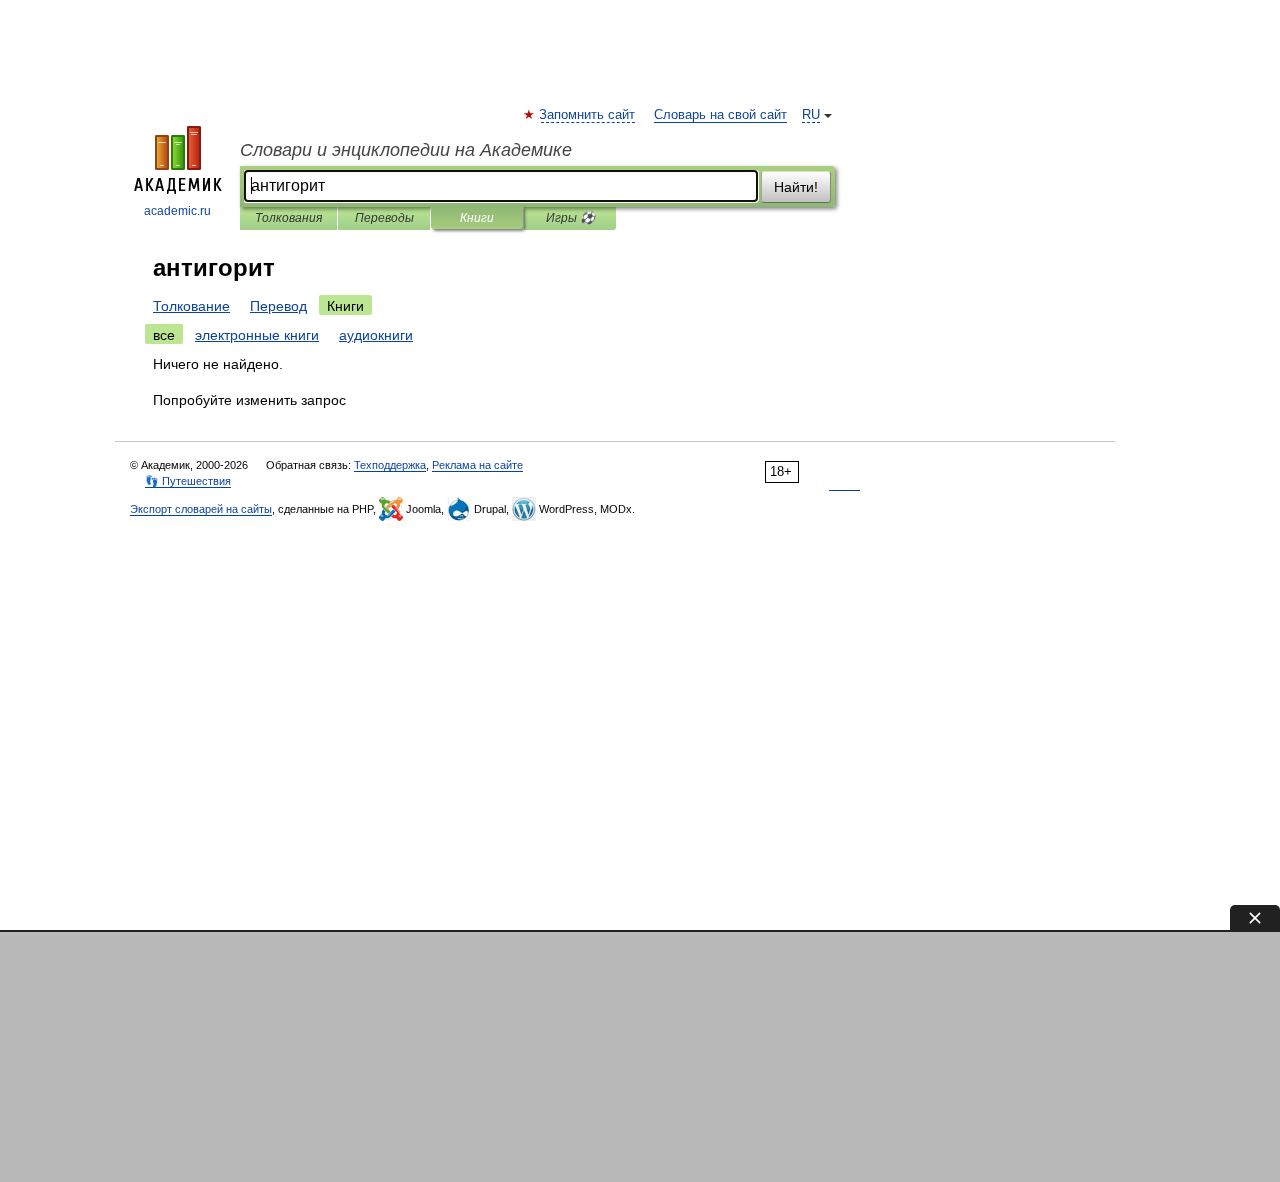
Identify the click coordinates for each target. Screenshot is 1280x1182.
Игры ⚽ (570, 218)
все (164, 335)
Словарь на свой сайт (720, 115)
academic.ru (177, 211)
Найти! (796, 187)
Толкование (191, 306)
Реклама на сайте (477, 465)
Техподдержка (390, 465)
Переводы (384, 218)
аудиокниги (376, 335)
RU (811, 115)
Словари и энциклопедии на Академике (406, 150)
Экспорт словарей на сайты (201, 509)
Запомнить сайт (588, 115)
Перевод (278, 306)
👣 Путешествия (188, 481)
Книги (477, 218)
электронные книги (257, 335)
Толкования (288, 218)
